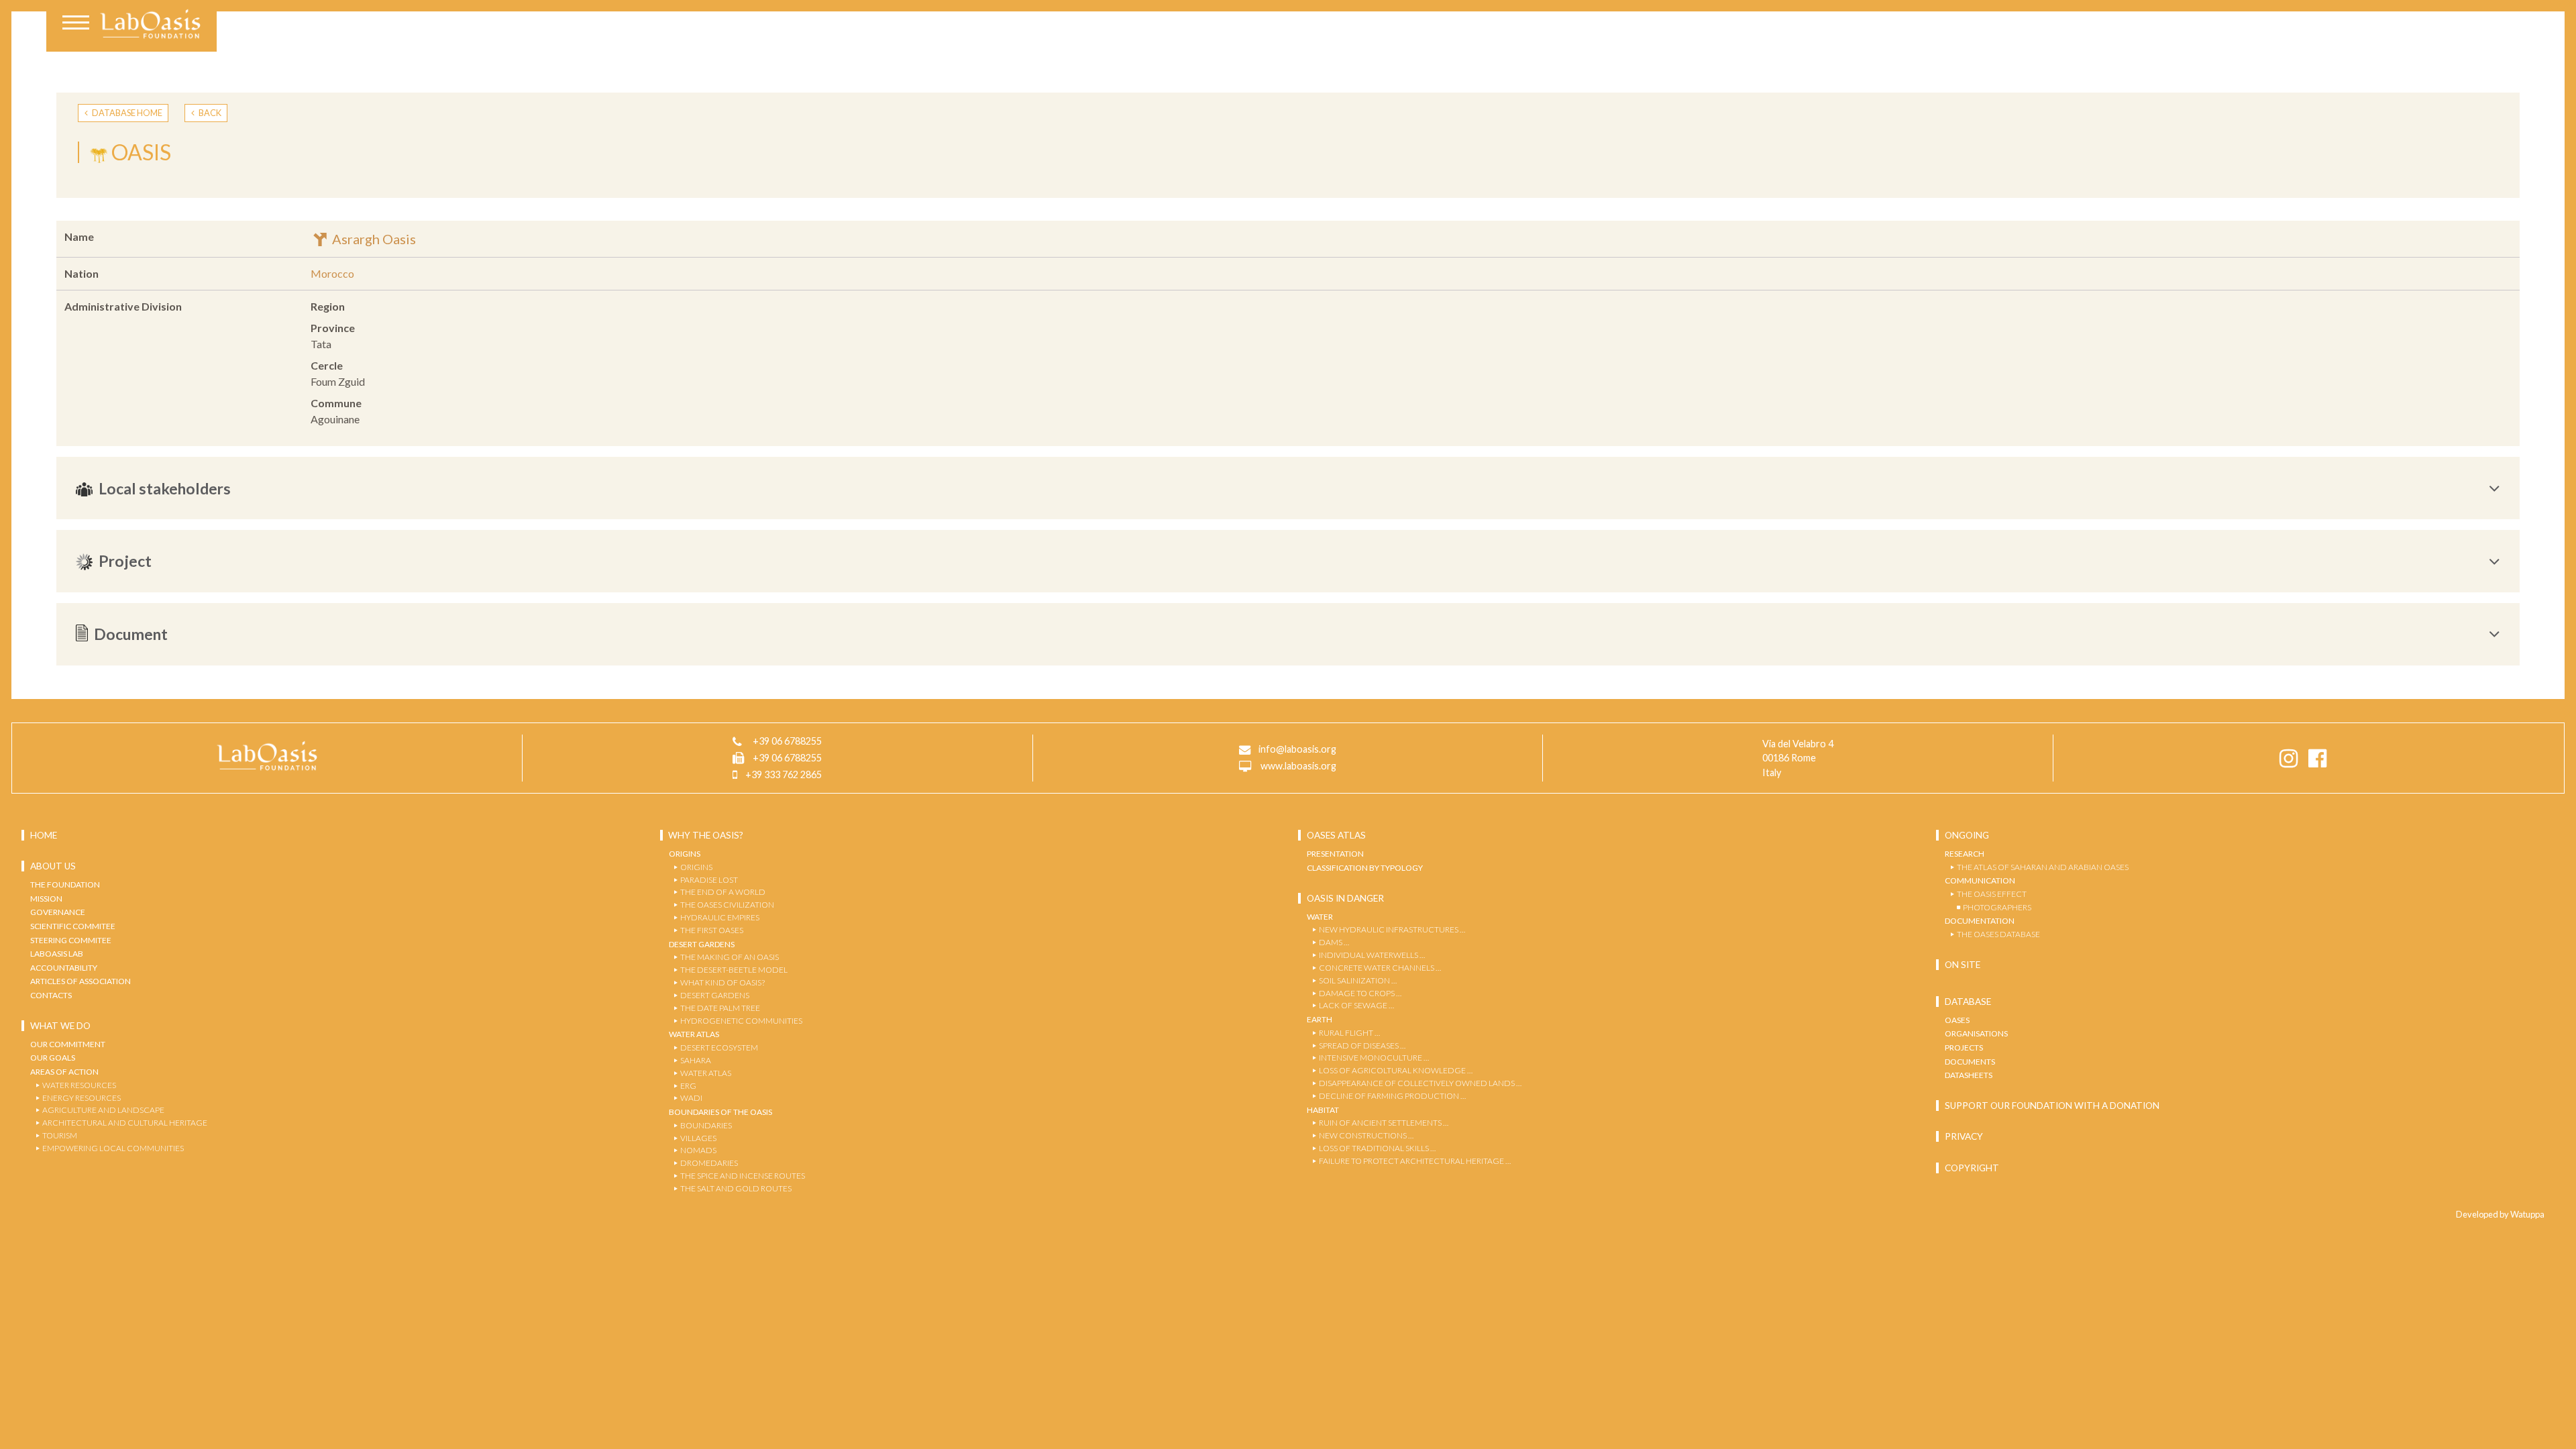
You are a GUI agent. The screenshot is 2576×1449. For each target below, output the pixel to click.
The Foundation (65, 884)
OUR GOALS (53, 1058)
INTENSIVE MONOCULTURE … (1374, 1058)
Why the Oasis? (706, 835)
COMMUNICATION (1980, 880)
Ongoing (1967, 835)
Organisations (1976, 1033)
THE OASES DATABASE (1998, 934)
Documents (1970, 1062)
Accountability (64, 968)
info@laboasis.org (1297, 749)
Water (1320, 917)
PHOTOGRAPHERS (1997, 907)
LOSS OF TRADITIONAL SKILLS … (1377, 1148)
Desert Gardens (702, 944)
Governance (58, 912)
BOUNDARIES (706, 1125)
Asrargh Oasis (373, 239)
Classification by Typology (1365, 868)
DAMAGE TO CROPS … (1360, 993)
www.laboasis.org (1298, 766)
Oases (1957, 1020)
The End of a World (723, 892)
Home (44, 835)
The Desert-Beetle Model (734, 970)
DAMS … (1334, 942)
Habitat (1323, 1110)
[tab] (1288, 488)
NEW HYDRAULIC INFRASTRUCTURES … (1392, 929)
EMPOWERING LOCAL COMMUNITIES (113, 1148)
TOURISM (60, 1135)
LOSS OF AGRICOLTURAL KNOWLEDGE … (1396, 1070)
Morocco (332, 273)
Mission (46, 899)
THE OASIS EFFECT (1992, 894)
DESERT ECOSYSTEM (719, 1048)
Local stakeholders (165, 488)
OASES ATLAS (1336, 835)
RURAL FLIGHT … (1349, 1033)
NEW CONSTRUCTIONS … (1366, 1135)
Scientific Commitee (73, 926)
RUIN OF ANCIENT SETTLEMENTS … (1384, 1123)
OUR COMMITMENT (68, 1044)
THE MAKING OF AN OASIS (730, 957)
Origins (685, 854)
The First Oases (712, 930)
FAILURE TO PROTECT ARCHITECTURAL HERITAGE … (1415, 1161)
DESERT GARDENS (715, 995)
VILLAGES (698, 1138)
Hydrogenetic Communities (741, 1021)
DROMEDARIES (709, 1163)
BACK (209, 113)
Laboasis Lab (57, 954)
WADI (691, 1098)
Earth (1320, 1019)
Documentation (1980, 921)
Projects (1964, 1048)
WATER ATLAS (706, 1073)
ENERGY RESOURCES (82, 1098)
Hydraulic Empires (720, 917)
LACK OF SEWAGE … (1356, 1005)
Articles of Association (80, 981)
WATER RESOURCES (79, 1085)
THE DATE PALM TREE (720, 1008)
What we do (60, 1026)
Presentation (1335, 854)
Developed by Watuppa (2500, 1214)
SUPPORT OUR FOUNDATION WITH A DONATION (2052, 1106)
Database (1968, 1002)
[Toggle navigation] (76, 24)
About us (53, 866)
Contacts (51, 995)
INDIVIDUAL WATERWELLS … (1372, 955)
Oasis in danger (1345, 898)
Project (125, 561)
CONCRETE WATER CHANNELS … (1380, 968)
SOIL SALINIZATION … (1358, 980)
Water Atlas (694, 1034)
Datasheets (1969, 1075)
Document (131, 634)
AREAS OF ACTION (64, 1072)
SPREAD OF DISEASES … (1362, 1045)
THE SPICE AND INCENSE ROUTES (743, 1176)
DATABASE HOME (126, 113)
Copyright (1972, 1168)
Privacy (1964, 1136)
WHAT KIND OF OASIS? (722, 982)
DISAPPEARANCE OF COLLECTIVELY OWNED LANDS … (1420, 1083)
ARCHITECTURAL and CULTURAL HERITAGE (125, 1123)
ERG (688, 1086)
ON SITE (1963, 965)
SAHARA (696, 1060)
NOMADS (698, 1150)
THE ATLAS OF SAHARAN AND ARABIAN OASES (2043, 867)
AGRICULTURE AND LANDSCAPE (103, 1110)
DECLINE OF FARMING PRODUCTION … (1392, 1096)
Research (1965, 854)
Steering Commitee (71, 940)
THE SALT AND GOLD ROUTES (736, 1188)
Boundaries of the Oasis (720, 1112)
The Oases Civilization (727, 905)
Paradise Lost (709, 880)
